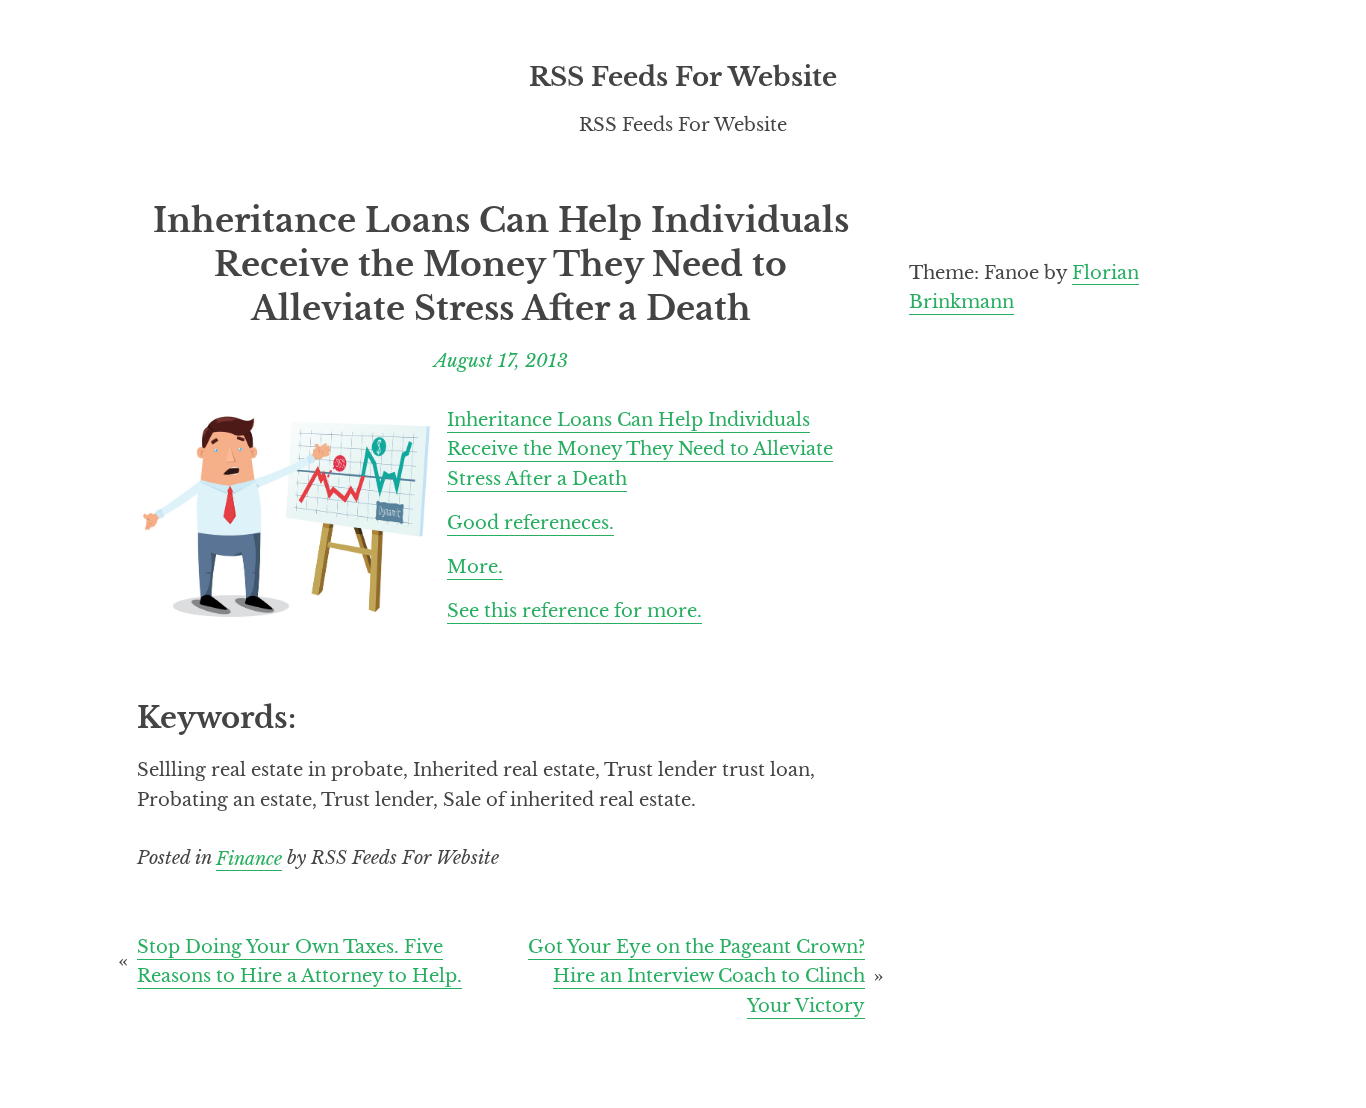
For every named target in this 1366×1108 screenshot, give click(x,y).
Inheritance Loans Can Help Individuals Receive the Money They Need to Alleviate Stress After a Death (640, 449)
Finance (249, 857)
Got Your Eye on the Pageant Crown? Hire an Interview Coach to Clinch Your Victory (696, 976)
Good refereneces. (530, 522)
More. (475, 566)
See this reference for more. (574, 610)
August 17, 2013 (501, 360)
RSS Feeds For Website (683, 77)
